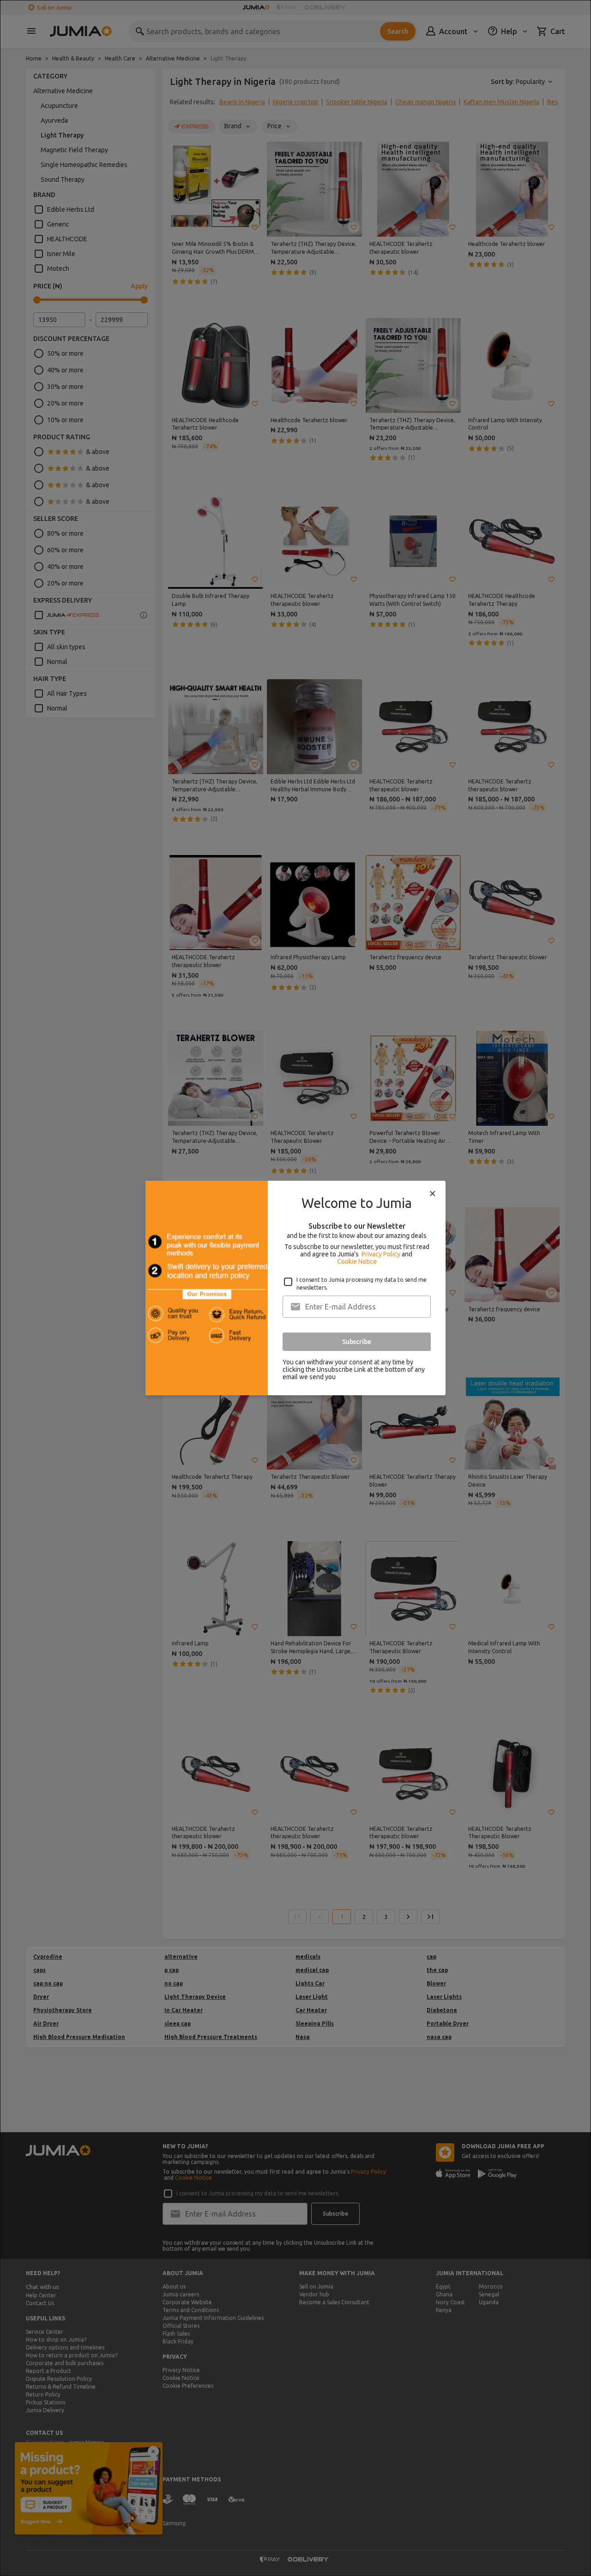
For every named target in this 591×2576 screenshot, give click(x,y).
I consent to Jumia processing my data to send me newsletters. (362, 1284)
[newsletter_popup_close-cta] (433, 1194)
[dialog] (295, 1288)
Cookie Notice (357, 1261)
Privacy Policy (381, 1254)
